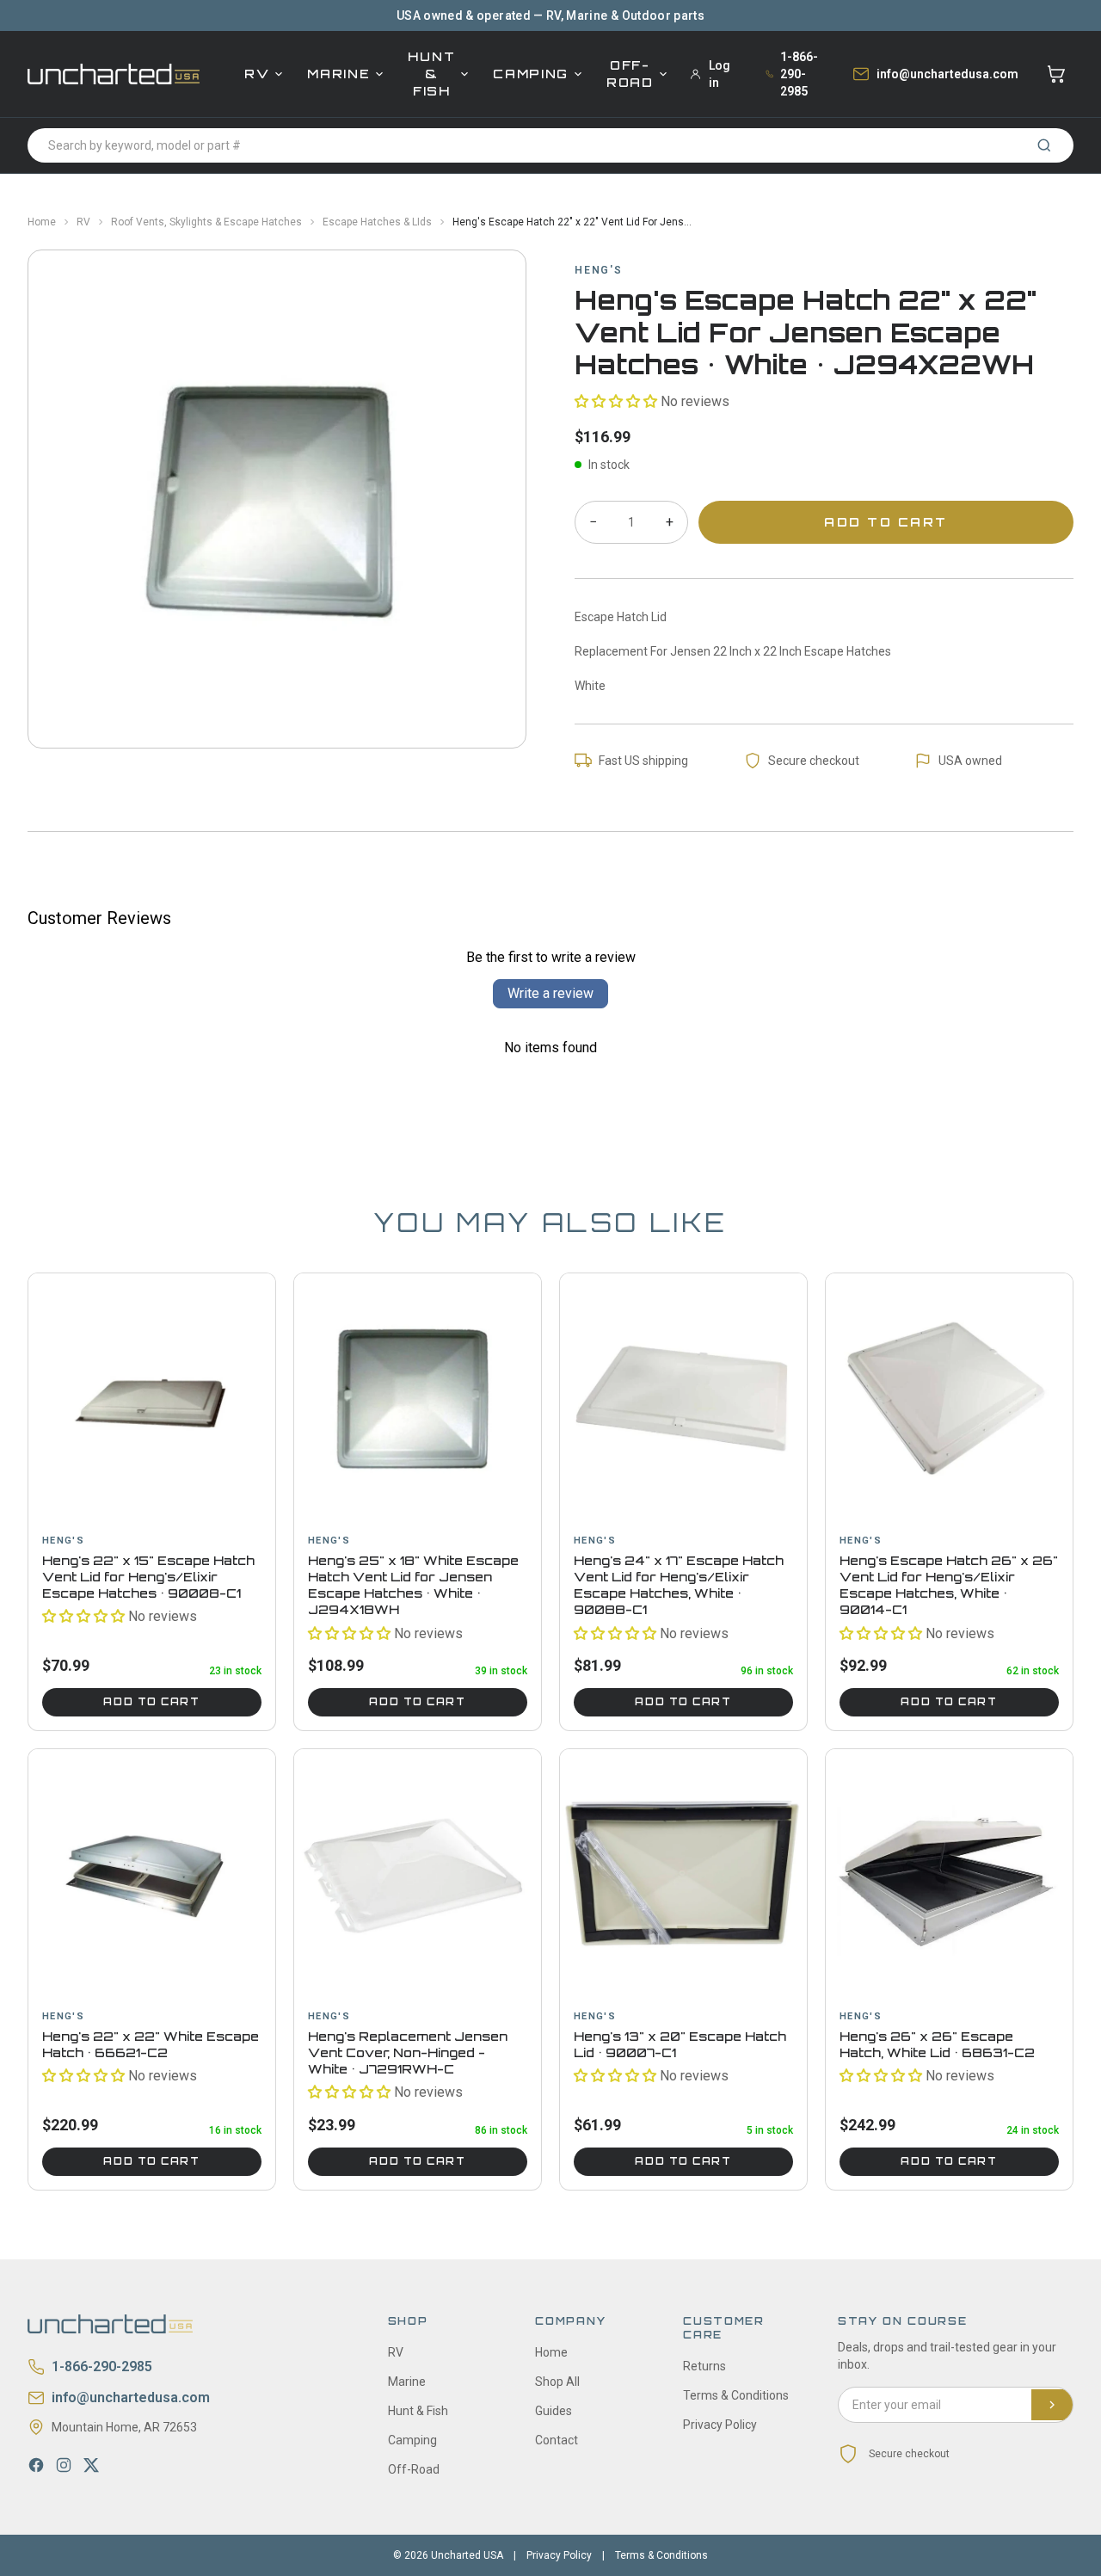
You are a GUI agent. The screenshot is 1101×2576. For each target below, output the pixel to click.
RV (257, 74)
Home (42, 222)
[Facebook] (36, 2465)
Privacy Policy (720, 2425)
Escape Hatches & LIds (377, 222)
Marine (338, 74)
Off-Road (630, 74)
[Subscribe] (1052, 2405)
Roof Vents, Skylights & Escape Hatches (206, 222)
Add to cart (151, 1702)
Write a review (550, 993)
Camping (531, 74)
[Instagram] (64, 2465)
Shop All (557, 2382)
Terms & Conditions (736, 2395)
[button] (616, 401)
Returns (704, 2366)
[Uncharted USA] (114, 74)
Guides (554, 2411)
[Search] (1044, 145)
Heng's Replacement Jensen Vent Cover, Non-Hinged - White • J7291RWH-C (408, 2053)
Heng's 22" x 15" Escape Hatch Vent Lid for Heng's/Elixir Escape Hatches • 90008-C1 (148, 1577)
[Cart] (1056, 74)
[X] (91, 2465)
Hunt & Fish (431, 74)
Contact (557, 2440)
